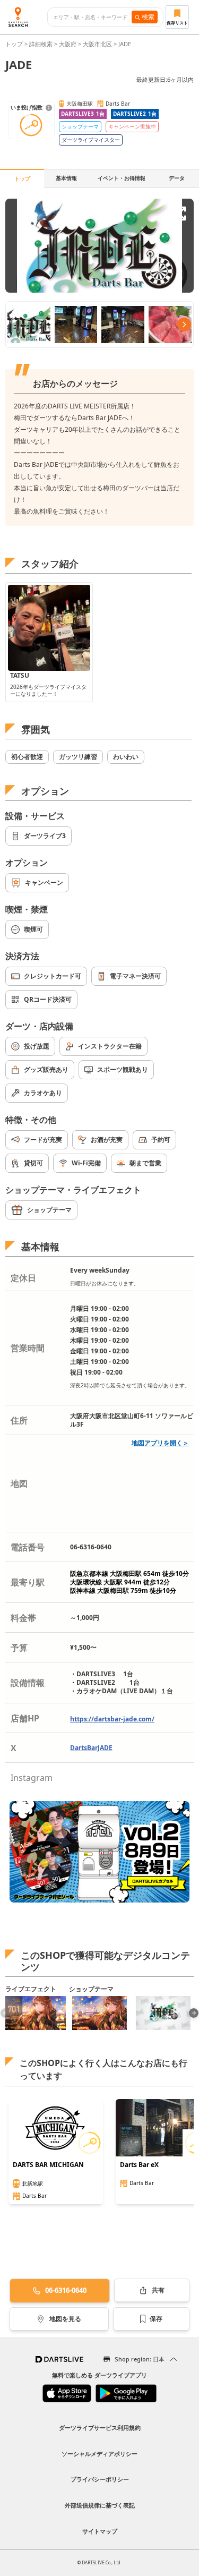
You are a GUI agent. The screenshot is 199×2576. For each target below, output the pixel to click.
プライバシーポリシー (100, 2479)
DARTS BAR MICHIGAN (48, 2165)
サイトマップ (100, 2531)
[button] (194, 2013)
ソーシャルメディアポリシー (99, 2454)
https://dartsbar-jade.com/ (112, 1719)
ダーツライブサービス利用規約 (100, 2428)
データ (177, 178)
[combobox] (93, 17)
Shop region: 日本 (140, 2359)
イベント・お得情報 (122, 178)
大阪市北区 (97, 44)
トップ (15, 44)
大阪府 (68, 44)
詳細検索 (42, 44)
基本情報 (66, 178)
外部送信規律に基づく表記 (100, 2505)
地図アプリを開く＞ (160, 1443)
